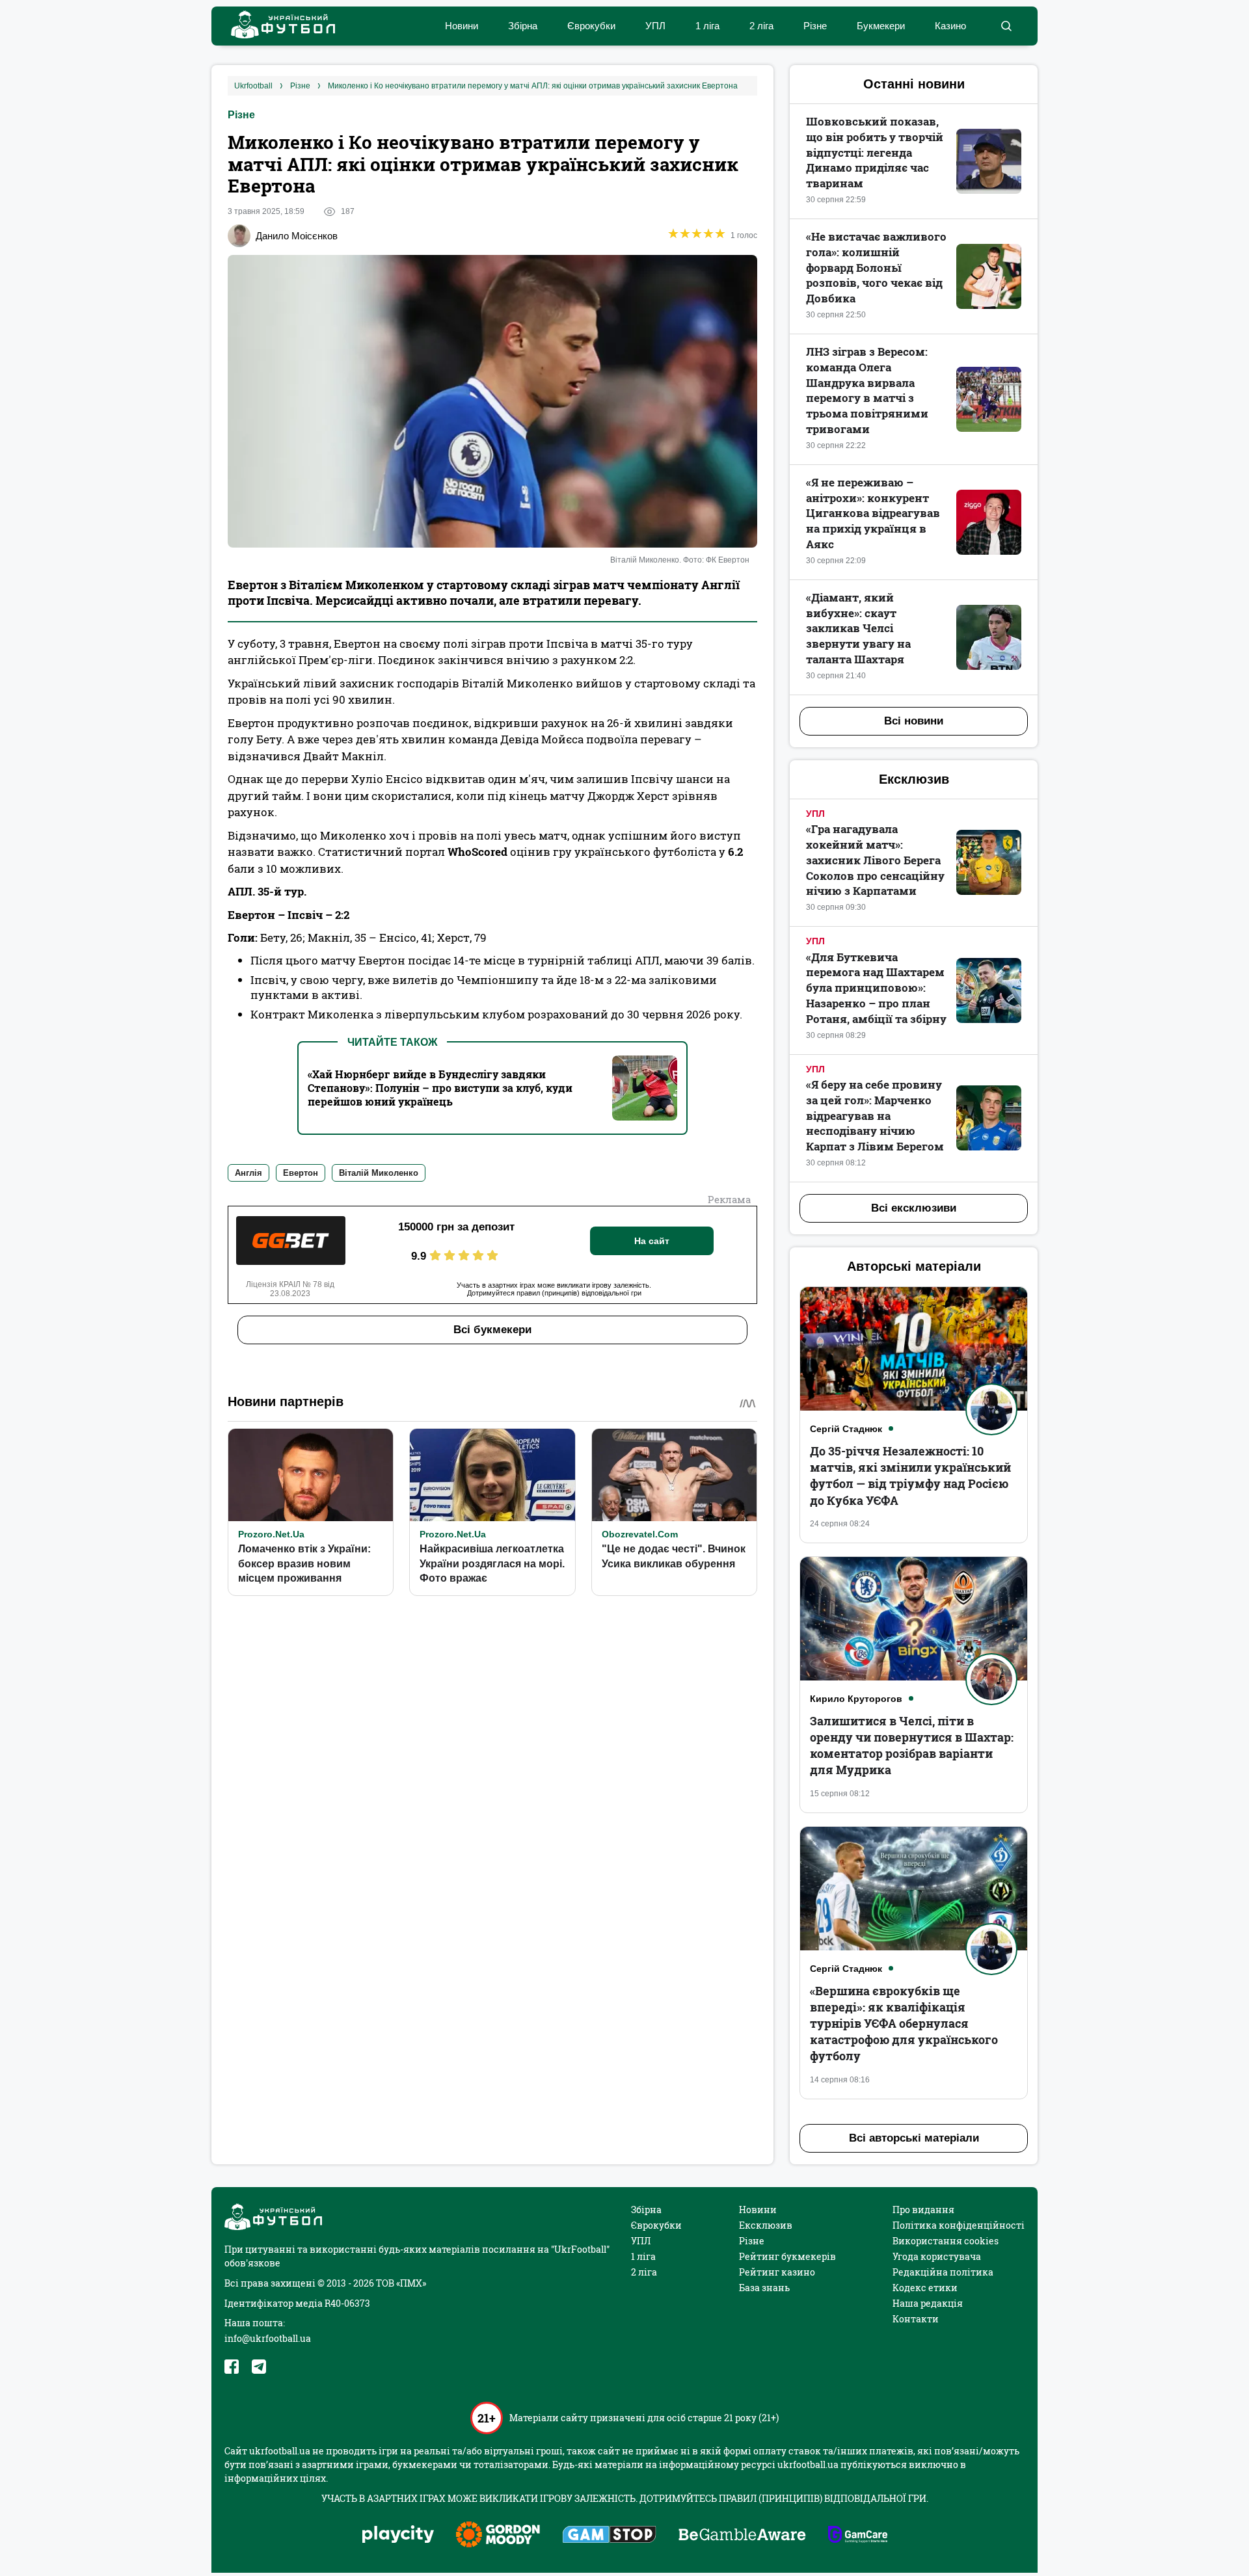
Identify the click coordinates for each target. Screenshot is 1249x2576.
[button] (1006, 26)
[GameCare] (858, 2536)
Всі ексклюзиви (914, 1208)
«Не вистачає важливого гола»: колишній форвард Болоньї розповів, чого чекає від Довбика (876, 267)
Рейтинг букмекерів (787, 2256)
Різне (815, 26)
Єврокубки (591, 26)
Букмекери (881, 26)
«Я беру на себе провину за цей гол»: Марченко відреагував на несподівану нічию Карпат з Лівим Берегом (875, 1115)
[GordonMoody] (498, 2536)
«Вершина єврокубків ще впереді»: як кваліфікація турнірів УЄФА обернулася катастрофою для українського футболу (904, 2024)
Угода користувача (937, 2256)
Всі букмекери (492, 1330)
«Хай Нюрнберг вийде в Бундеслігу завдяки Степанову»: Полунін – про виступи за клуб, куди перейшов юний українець (440, 1088)
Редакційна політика (943, 2272)
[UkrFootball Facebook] (232, 2367)
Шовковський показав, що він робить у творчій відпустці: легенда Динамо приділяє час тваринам (875, 152)
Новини (462, 26)
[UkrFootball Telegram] (259, 2367)
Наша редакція (928, 2303)
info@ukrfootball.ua (268, 2338)
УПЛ (655, 26)
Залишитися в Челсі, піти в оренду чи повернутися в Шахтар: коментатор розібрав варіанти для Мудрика (912, 1746)
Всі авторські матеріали (914, 2138)
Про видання (923, 2210)
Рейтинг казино (777, 2272)
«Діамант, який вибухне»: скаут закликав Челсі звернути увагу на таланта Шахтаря (858, 628)
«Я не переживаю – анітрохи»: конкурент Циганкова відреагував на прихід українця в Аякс (873, 513)
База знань (764, 2288)
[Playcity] (398, 2535)
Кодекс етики (925, 2288)
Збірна (523, 26)
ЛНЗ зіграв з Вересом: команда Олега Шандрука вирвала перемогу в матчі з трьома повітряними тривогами (867, 390)
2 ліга (761, 26)
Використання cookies (946, 2241)
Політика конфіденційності (959, 2225)
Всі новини (914, 721)
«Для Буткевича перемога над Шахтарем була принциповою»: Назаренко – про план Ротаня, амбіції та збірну (876, 988)
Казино (950, 26)
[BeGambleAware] (742, 2536)
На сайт (652, 1241)
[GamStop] (609, 2536)
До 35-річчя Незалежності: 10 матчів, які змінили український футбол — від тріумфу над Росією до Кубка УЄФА (910, 1476)
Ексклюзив (766, 2225)
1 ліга (707, 26)
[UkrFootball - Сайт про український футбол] (276, 26)
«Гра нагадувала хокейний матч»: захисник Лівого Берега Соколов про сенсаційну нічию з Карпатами (875, 860)
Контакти (916, 2319)
